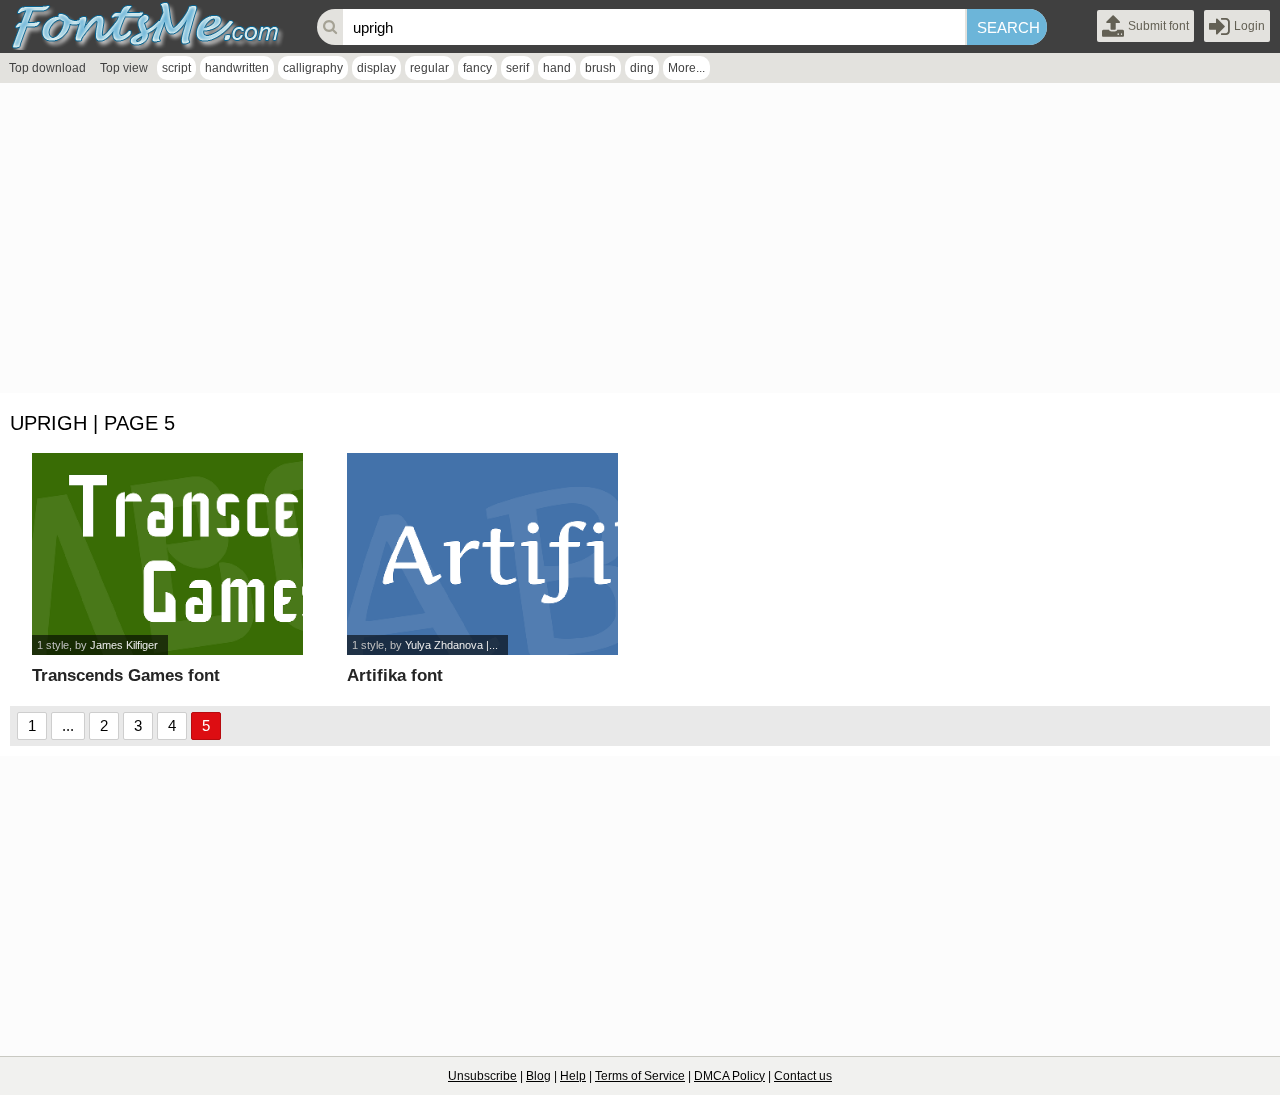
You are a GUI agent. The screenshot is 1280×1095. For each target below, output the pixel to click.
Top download (47, 68)
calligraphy (313, 68)
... (68, 725)
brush (600, 68)
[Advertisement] (600, 243)
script (176, 68)
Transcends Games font (126, 675)
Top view (124, 68)
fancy (477, 68)
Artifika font (395, 675)
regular (429, 68)
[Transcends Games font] (167, 554)
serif (517, 68)
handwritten (237, 68)
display (376, 68)
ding (642, 68)
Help (573, 1076)
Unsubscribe (482, 1076)
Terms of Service (640, 1076)
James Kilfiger (124, 645)
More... (686, 68)
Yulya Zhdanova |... (451, 645)
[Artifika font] (482, 554)
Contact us (803, 1076)
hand (557, 68)
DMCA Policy (729, 1076)
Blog (538, 1076)
